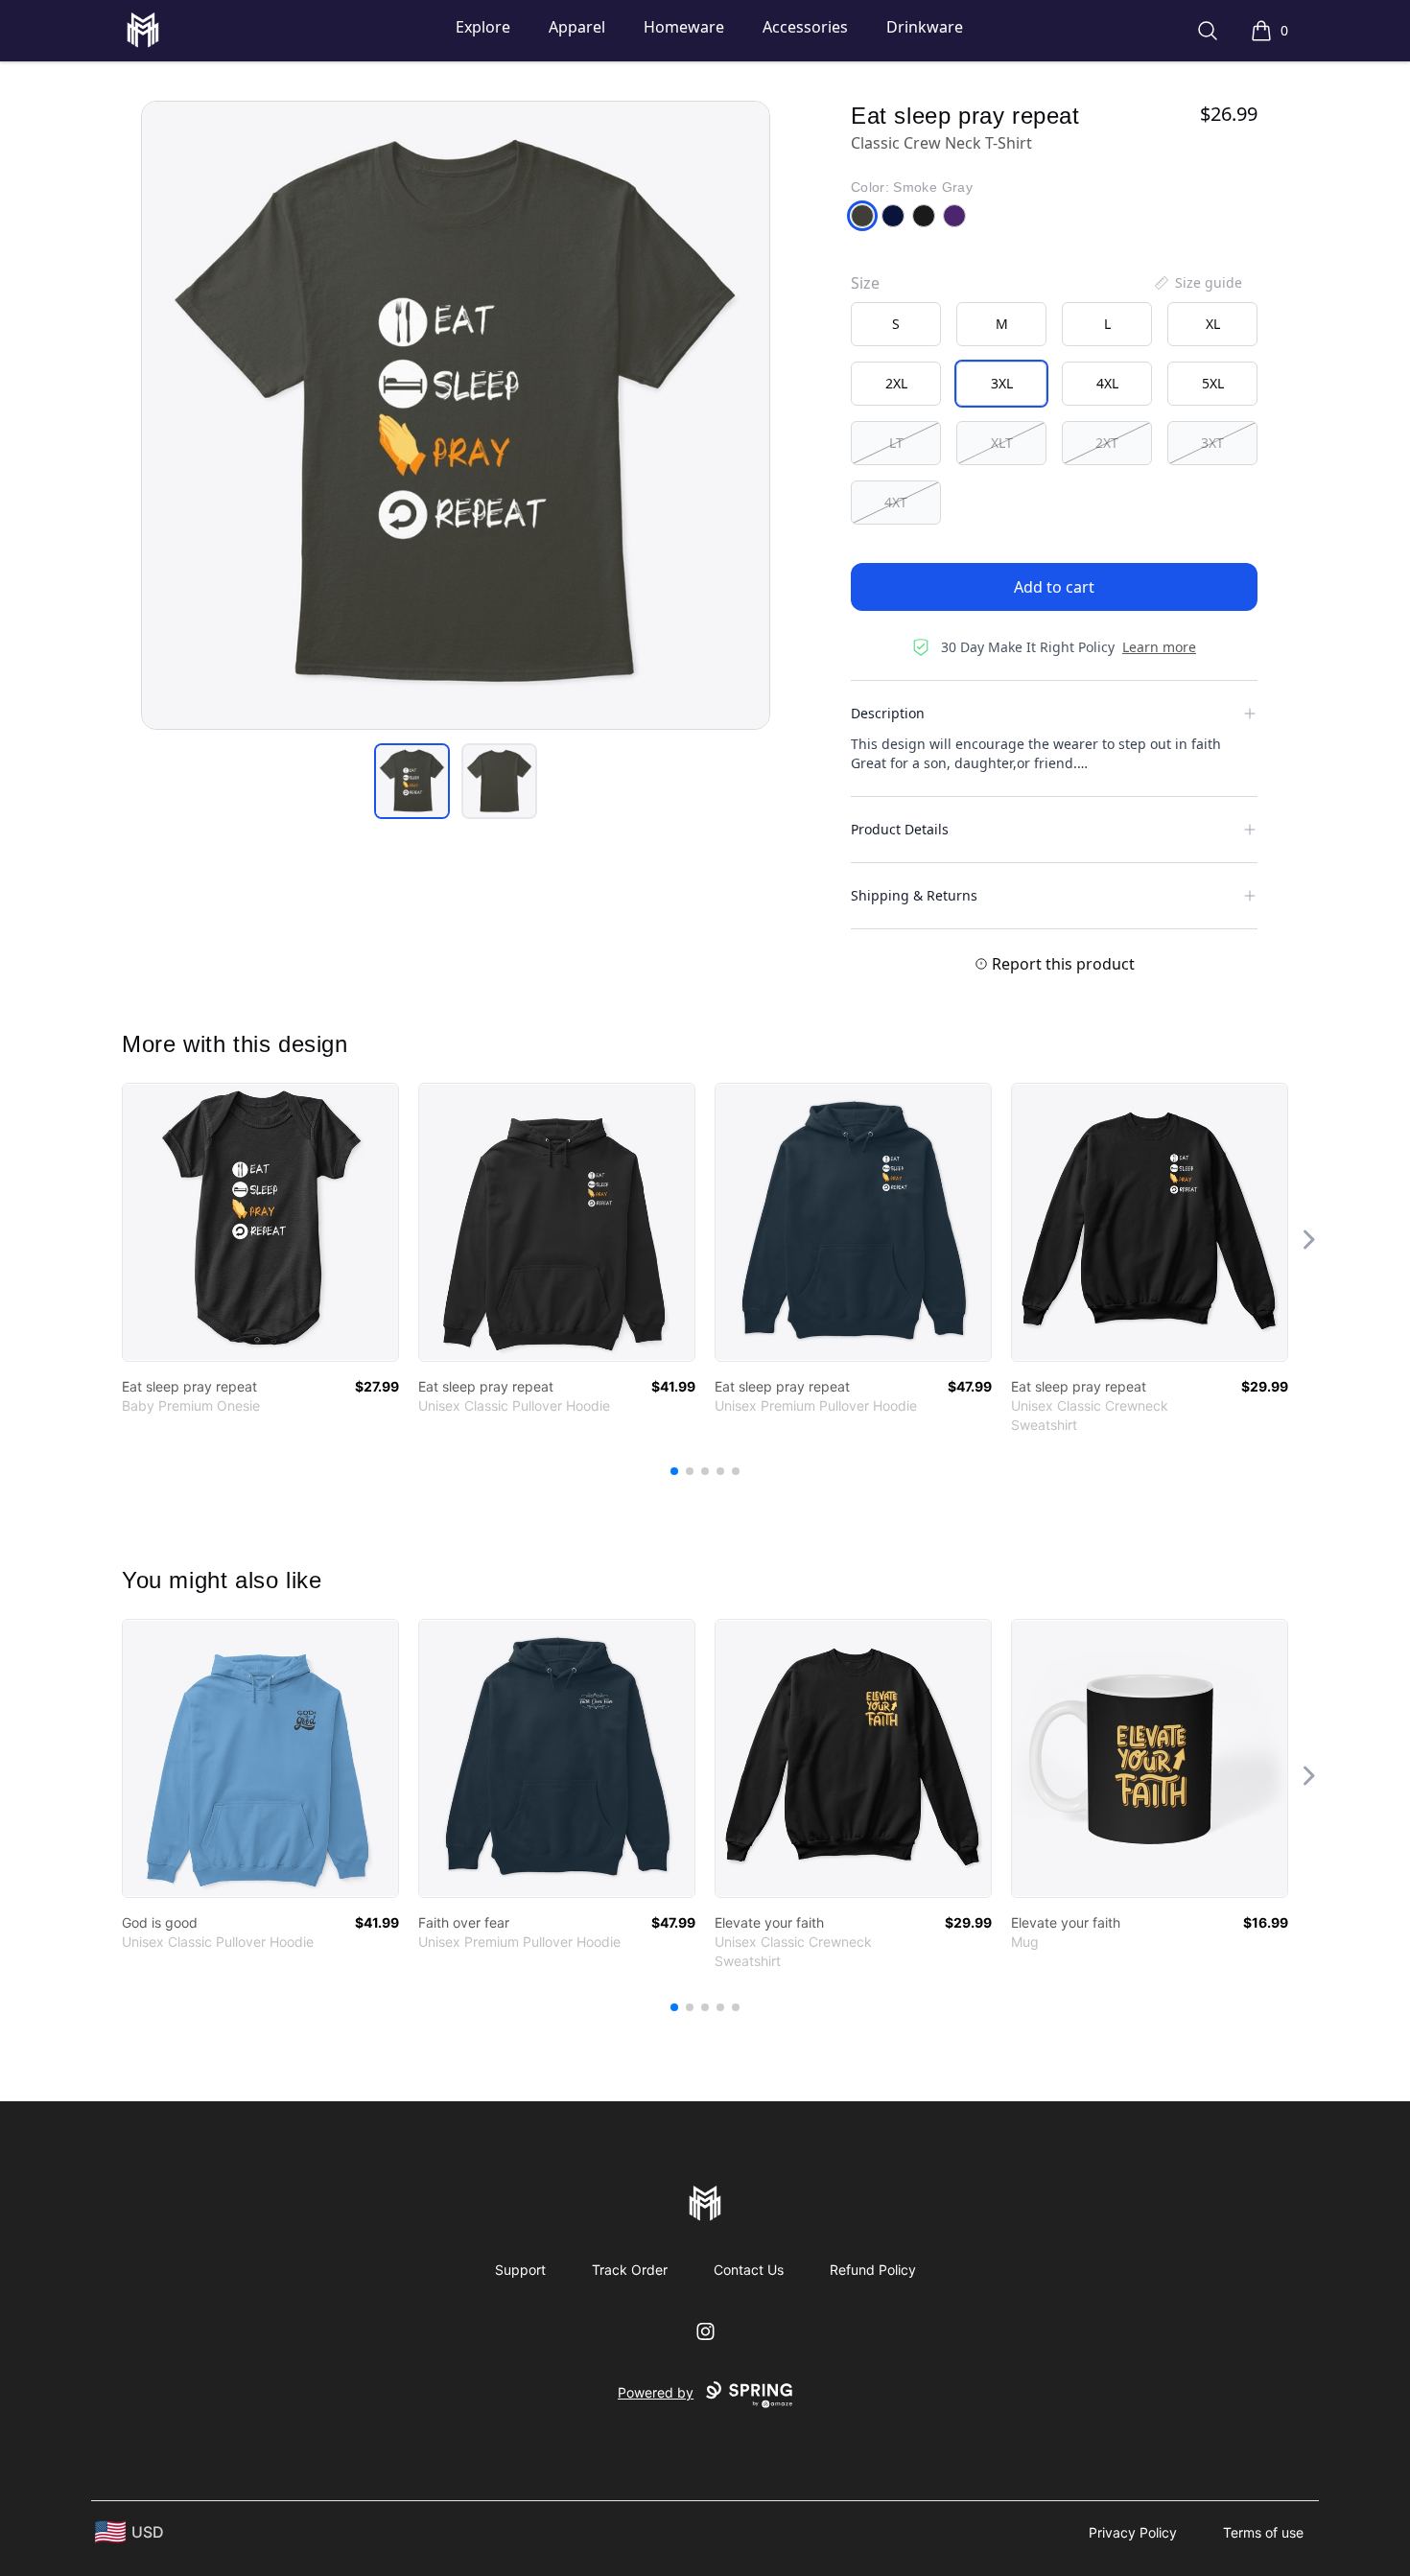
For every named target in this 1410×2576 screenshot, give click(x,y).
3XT (1212, 443)
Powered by (656, 2392)
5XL (1213, 383)
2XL (896, 383)
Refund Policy (873, 2270)
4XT (896, 502)
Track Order (630, 2270)
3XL (1002, 383)
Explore (483, 27)
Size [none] (865, 283)
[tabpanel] (456, 415)
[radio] (896, 324)
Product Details (900, 829)
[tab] (412, 781)
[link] (260, 1222)
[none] (1197, 283)
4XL (1107, 383)
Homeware (684, 27)
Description (888, 713)
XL (1213, 324)
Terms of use (1263, 2532)
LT (896, 443)
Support (520, 2270)
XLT (1002, 443)
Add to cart (1054, 587)
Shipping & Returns (914, 895)
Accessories (805, 27)
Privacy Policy (1133, 2532)
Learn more (1159, 647)
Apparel (577, 27)
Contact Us (749, 2270)
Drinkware (925, 27)
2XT (1107, 443)
